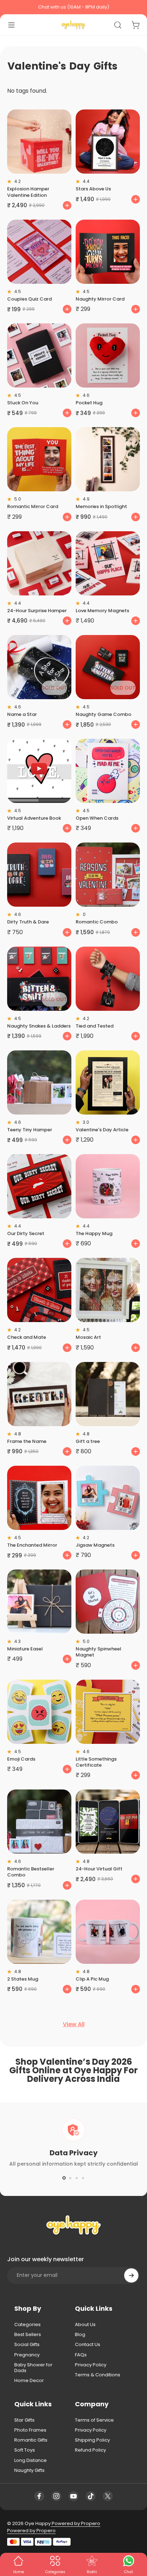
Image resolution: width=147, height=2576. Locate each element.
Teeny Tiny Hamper (30, 1130)
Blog (80, 2335)
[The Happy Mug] (108, 1186)
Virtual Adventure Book (34, 818)
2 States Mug (23, 1979)
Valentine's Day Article (102, 1130)
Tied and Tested (95, 1026)
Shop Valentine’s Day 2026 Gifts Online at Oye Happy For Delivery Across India (73, 2070)
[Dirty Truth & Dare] (39, 875)
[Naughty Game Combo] (108, 667)
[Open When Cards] (108, 771)
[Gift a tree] (108, 1394)
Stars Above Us (93, 189)
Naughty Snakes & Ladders (39, 1026)
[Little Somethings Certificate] (108, 1712)
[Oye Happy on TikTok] (91, 2496)
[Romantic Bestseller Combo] (39, 1822)
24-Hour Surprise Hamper (37, 611)
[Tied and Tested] (108, 979)
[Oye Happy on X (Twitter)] (108, 2496)
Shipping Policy (92, 2440)
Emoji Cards (21, 1759)
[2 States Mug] (39, 1932)
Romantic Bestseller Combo (31, 1872)
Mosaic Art (88, 1337)
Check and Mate (27, 1337)
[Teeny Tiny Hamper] (39, 1082)
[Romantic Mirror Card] (39, 459)
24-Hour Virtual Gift (99, 1869)
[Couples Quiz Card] (39, 252)
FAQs (81, 2355)
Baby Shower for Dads (33, 2368)
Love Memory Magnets (102, 611)
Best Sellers (28, 2335)
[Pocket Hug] (108, 355)
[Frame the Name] (39, 1394)
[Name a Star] (39, 667)
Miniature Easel (25, 1649)
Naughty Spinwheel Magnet (98, 1652)
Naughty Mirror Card (100, 299)
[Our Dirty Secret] (39, 1186)
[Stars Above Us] (108, 142)
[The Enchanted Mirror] (39, 1498)
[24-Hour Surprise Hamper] (39, 563)
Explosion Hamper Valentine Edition (28, 192)
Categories (27, 2325)
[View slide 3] (77, 2178)
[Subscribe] (131, 2275)
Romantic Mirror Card (33, 506)
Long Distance (31, 2460)
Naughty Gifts (29, 2470)
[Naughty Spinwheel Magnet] (108, 1602)
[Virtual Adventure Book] (39, 771)
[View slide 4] (83, 2178)
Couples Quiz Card (29, 299)
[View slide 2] (70, 2178)
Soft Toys (25, 2450)
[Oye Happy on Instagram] (56, 2496)
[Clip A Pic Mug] (108, 1932)
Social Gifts (27, 2345)
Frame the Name (27, 1441)
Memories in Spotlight (101, 506)
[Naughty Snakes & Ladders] (39, 979)
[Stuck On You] (39, 355)
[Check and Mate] (39, 1290)
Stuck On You (23, 403)
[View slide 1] (64, 2178)
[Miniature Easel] (39, 1602)
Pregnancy (27, 2355)
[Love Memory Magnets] (108, 563)
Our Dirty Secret (26, 1233)
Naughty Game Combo (103, 714)
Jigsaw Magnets (95, 1545)
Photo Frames (30, 2430)
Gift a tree (88, 1441)
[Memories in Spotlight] (108, 459)
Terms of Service (94, 2420)
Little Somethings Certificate (96, 1762)
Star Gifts (24, 2420)
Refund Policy (90, 2450)
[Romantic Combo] (108, 875)
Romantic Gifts (31, 2440)
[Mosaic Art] (108, 1290)
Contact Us (88, 2345)
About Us (85, 2325)
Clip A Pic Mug (92, 1979)
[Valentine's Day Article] (108, 1082)
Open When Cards (97, 818)
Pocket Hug (89, 403)
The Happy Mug (94, 1233)
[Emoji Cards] (39, 1712)
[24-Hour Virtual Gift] (108, 1822)
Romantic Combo (97, 922)
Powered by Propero (75, 2523)
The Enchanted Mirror (32, 1545)
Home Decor (29, 2381)
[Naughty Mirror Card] (108, 252)
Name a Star (22, 714)
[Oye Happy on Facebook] (39, 2496)
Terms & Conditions (98, 2375)
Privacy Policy (91, 2365)
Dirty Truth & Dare (28, 922)
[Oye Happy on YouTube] (73, 2496)
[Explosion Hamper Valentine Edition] (39, 142)
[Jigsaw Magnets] (108, 1498)
